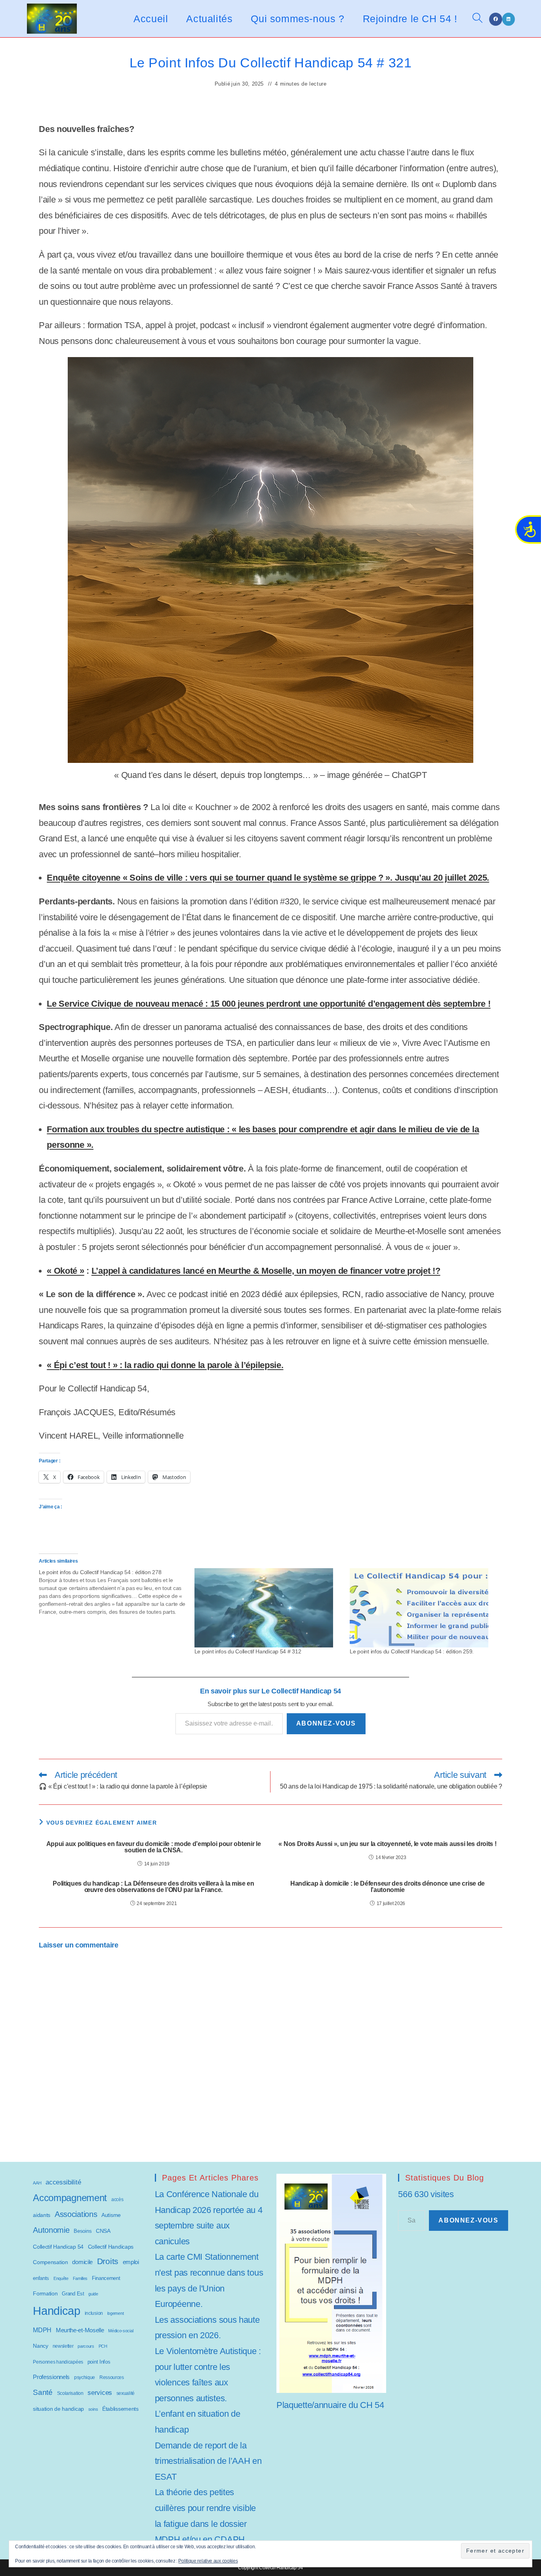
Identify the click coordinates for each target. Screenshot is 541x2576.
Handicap (57, 2311)
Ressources (112, 2377)
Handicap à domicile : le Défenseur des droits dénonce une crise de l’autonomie (388, 1887)
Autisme (111, 2215)
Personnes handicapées (58, 2362)
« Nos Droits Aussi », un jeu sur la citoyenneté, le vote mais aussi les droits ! (387, 1844)
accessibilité (63, 2182)
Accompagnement (70, 2198)
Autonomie (51, 2230)
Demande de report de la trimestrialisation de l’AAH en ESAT (208, 2461)
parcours (86, 2346)
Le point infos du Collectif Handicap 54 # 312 (248, 1651)
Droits (108, 2261)
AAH (37, 2183)
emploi (131, 2262)
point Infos (99, 2362)
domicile (82, 2262)
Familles (80, 2278)
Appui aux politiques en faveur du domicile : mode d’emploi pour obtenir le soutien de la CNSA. (154, 1847)
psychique (85, 2377)
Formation (45, 2293)
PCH (103, 2346)
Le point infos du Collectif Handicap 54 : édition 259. (412, 1651)
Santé (43, 2392)
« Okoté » (65, 1271)
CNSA (103, 2231)
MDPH (42, 2330)
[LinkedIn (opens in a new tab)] (509, 19)
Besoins (83, 2231)
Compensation (50, 2262)
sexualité (126, 2393)
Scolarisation (70, 2393)
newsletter (63, 2346)
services (100, 2393)
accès (117, 2200)
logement (116, 2313)
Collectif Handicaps (111, 2247)
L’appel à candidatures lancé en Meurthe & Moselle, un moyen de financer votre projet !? (266, 1271)
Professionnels (51, 2377)
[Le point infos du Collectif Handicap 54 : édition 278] (116, 1592)
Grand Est (73, 2294)
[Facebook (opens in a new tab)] (496, 19)
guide (93, 2294)
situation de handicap (58, 2409)
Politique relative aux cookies (208, 2561)
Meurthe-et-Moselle (80, 2330)
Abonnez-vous (326, 1723)
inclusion (94, 2313)
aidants (42, 2215)
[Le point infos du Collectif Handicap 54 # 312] (268, 1608)
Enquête (61, 2278)
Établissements (120, 2409)
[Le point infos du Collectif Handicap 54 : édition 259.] (423, 1608)
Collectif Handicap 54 (58, 2247)
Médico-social (121, 2331)
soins (93, 2409)
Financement (106, 2278)
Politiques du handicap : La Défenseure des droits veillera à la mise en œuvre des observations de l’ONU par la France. (153, 1887)
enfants (41, 2278)
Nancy (41, 2346)
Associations (76, 2214)
